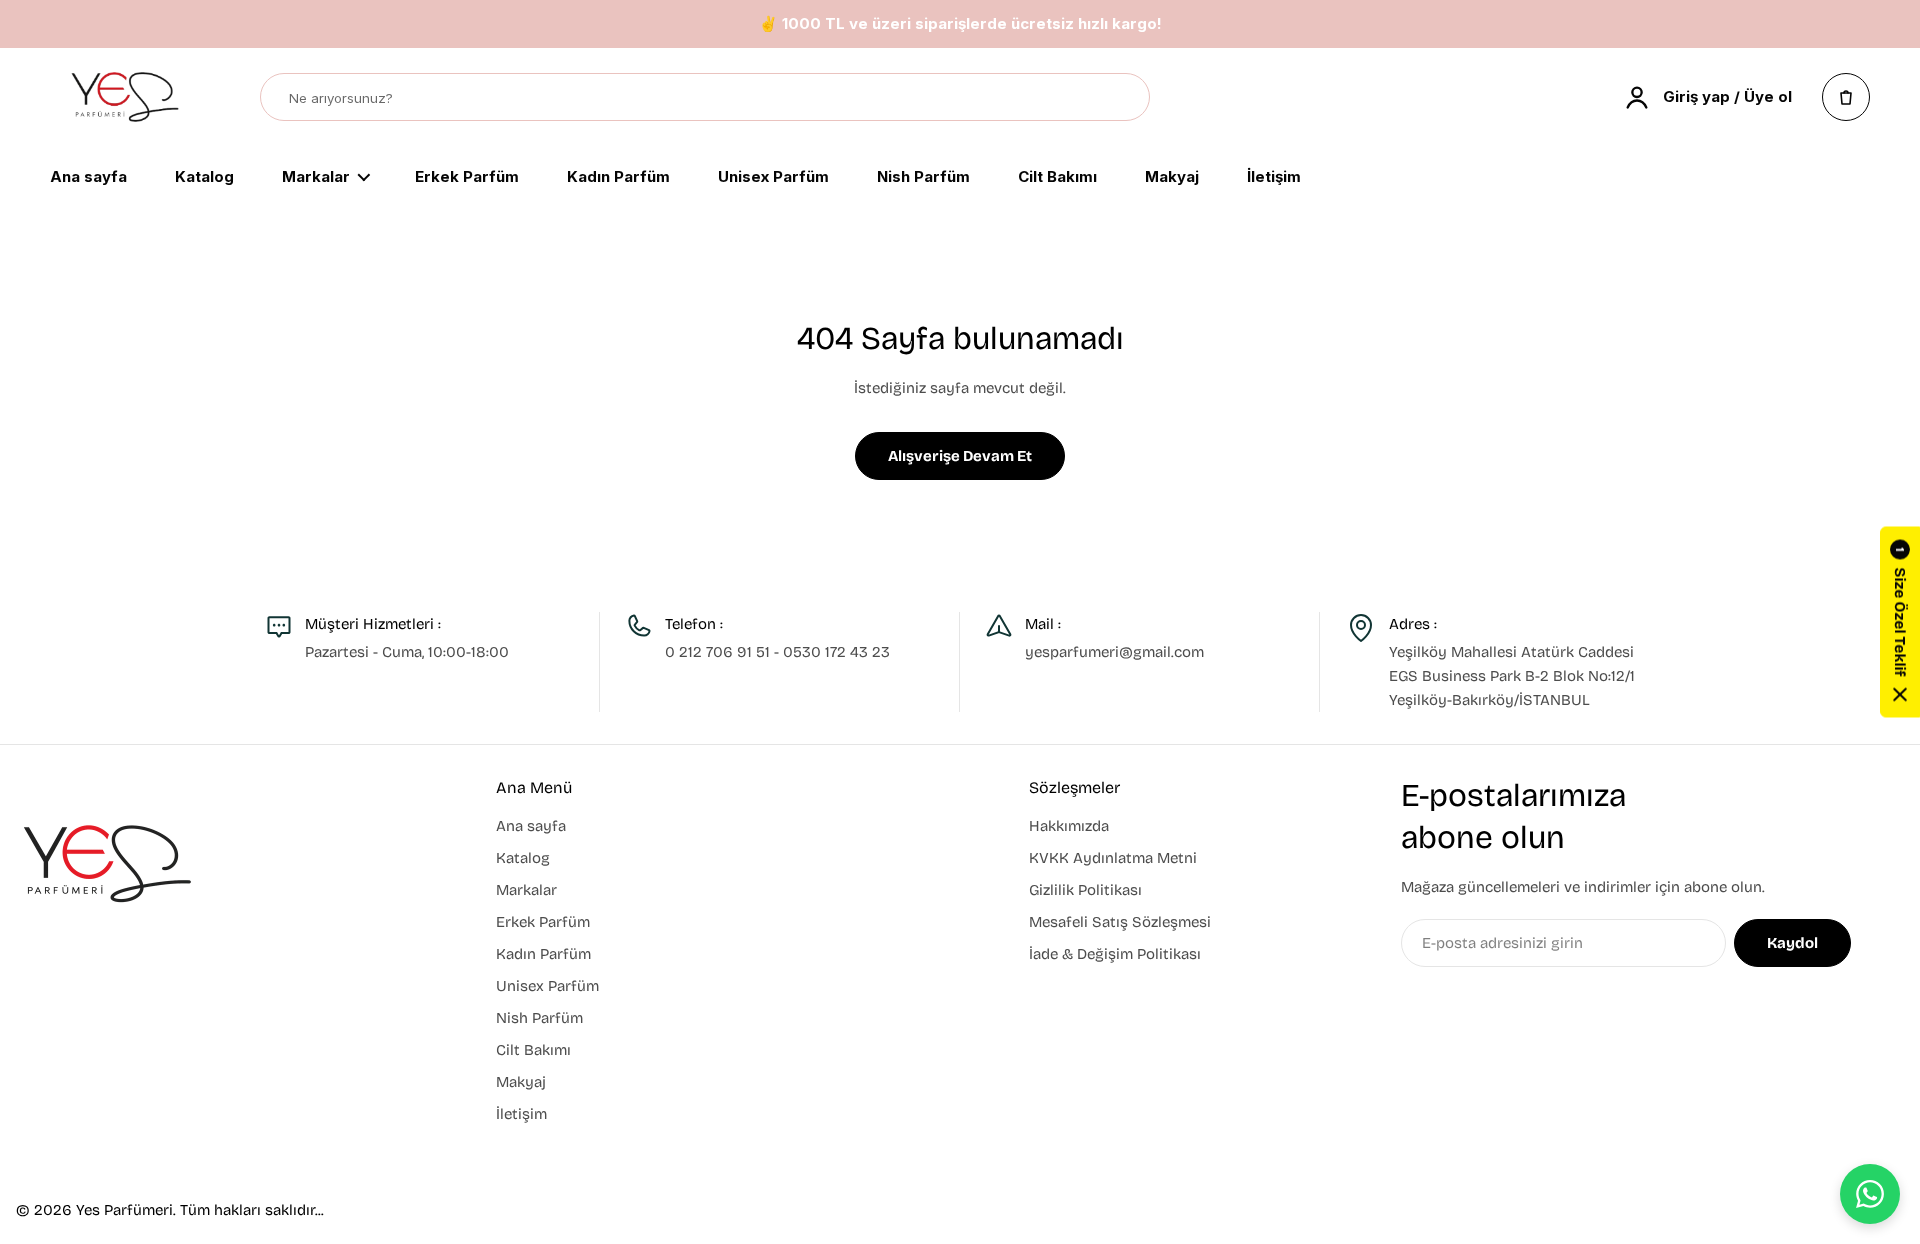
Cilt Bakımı (1057, 178)
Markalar (316, 178)
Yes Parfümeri (124, 1210)
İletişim (1274, 178)
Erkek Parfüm (467, 178)
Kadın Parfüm (618, 178)
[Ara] (1125, 98)
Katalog (204, 178)
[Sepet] (1846, 97)
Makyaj (1172, 178)
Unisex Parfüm (773, 178)
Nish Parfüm (923, 178)
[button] (1900, 622)
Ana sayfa (88, 178)
